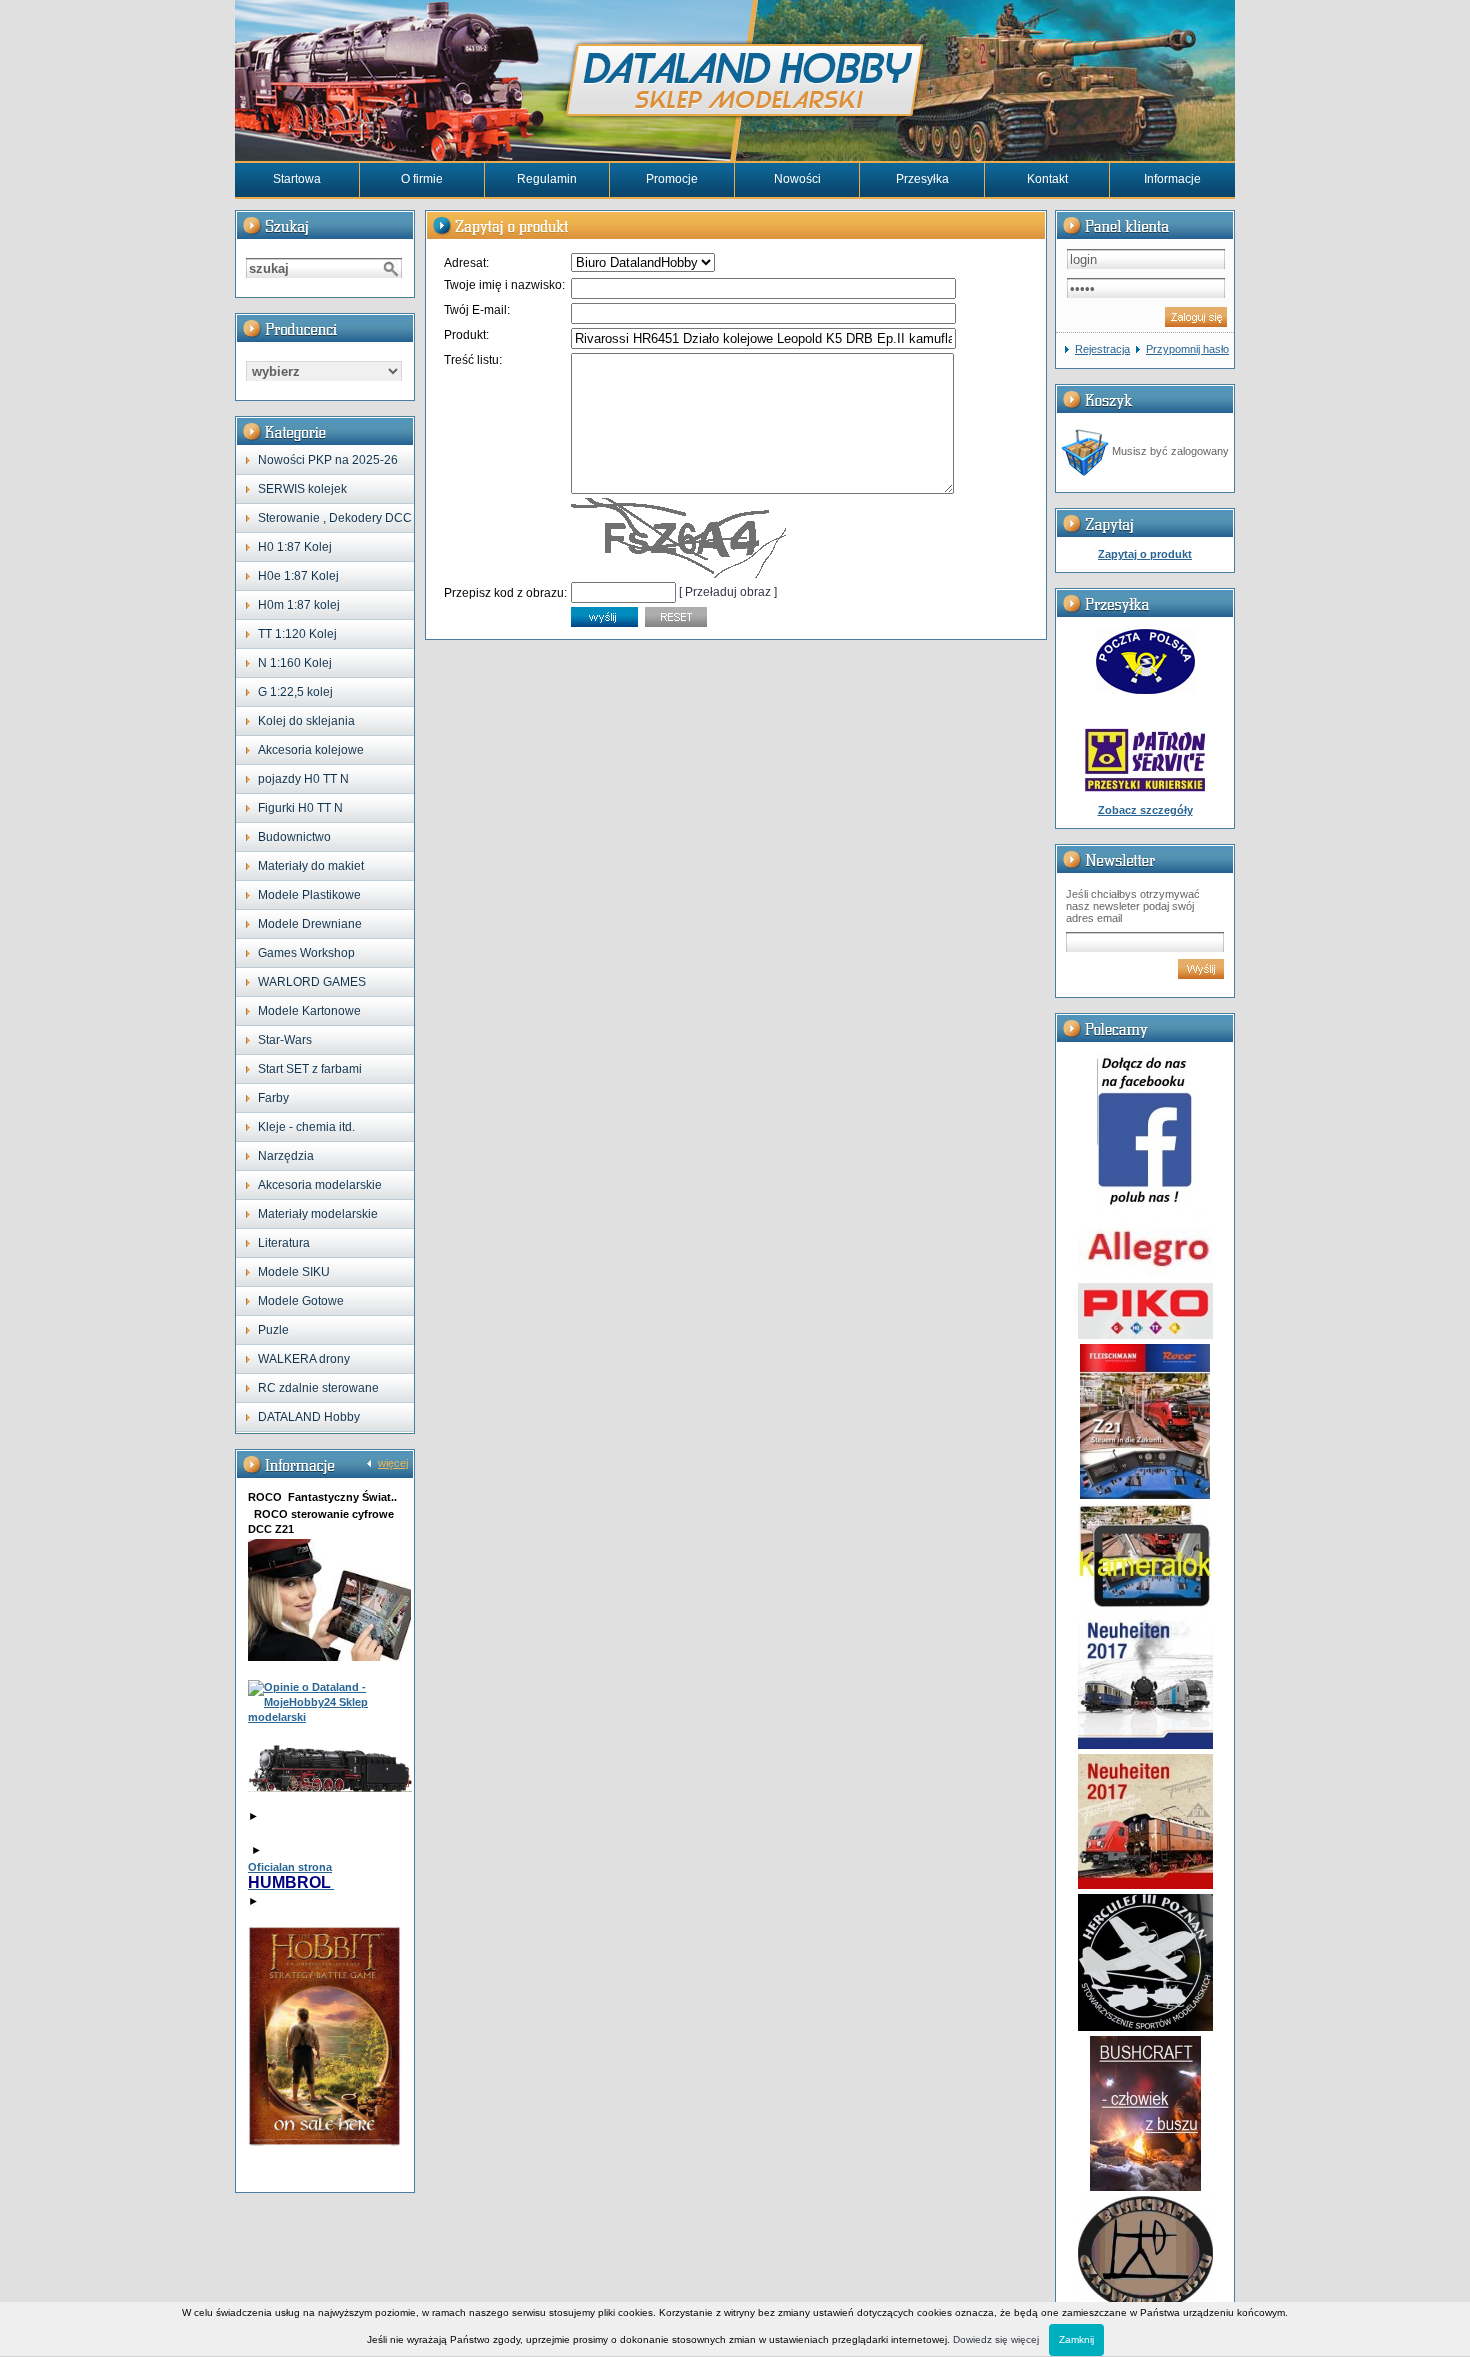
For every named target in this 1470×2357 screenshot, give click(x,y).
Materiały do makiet (311, 866)
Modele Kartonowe (309, 1011)
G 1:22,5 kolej (295, 692)
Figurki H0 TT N (300, 808)
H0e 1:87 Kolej (298, 576)
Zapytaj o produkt (1145, 554)
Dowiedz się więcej (996, 2339)
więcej (393, 1463)
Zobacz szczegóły (1145, 810)
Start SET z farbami (310, 1069)
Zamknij (1076, 2339)
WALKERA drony (304, 1359)
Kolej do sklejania (306, 721)
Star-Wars (285, 1040)
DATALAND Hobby (309, 1417)
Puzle (273, 1330)
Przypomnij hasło (1187, 349)
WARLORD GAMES (312, 982)
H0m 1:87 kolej (299, 605)
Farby (273, 1098)
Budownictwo (294, 837)
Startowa (297, 179)
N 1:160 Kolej (295, 663)
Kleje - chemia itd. (306, 1127)
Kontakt (1047, 179)
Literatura (284, 1243)
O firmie (422, 179)
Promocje (672, 179)
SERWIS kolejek (302, 489)
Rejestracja (1102, 349)
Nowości (797, 179)
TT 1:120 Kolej (297, 634)
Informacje (1172, 179)
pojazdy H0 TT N (303, 779)
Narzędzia (286, 1156)
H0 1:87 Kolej (295, 547)
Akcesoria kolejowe (311, 750)
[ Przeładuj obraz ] (728, 592)
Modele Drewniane (310, 924)
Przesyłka (922, 179)
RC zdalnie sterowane (318, 1388)
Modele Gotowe (301, 1301)
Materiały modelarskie (318, 1214)
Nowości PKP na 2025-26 (328, 460)
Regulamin (547, 179)
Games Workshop (306, 953)
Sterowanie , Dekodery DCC (335, 518)
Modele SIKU (294, 1272)
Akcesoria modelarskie (320, 1185)
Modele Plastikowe (309, 895)
